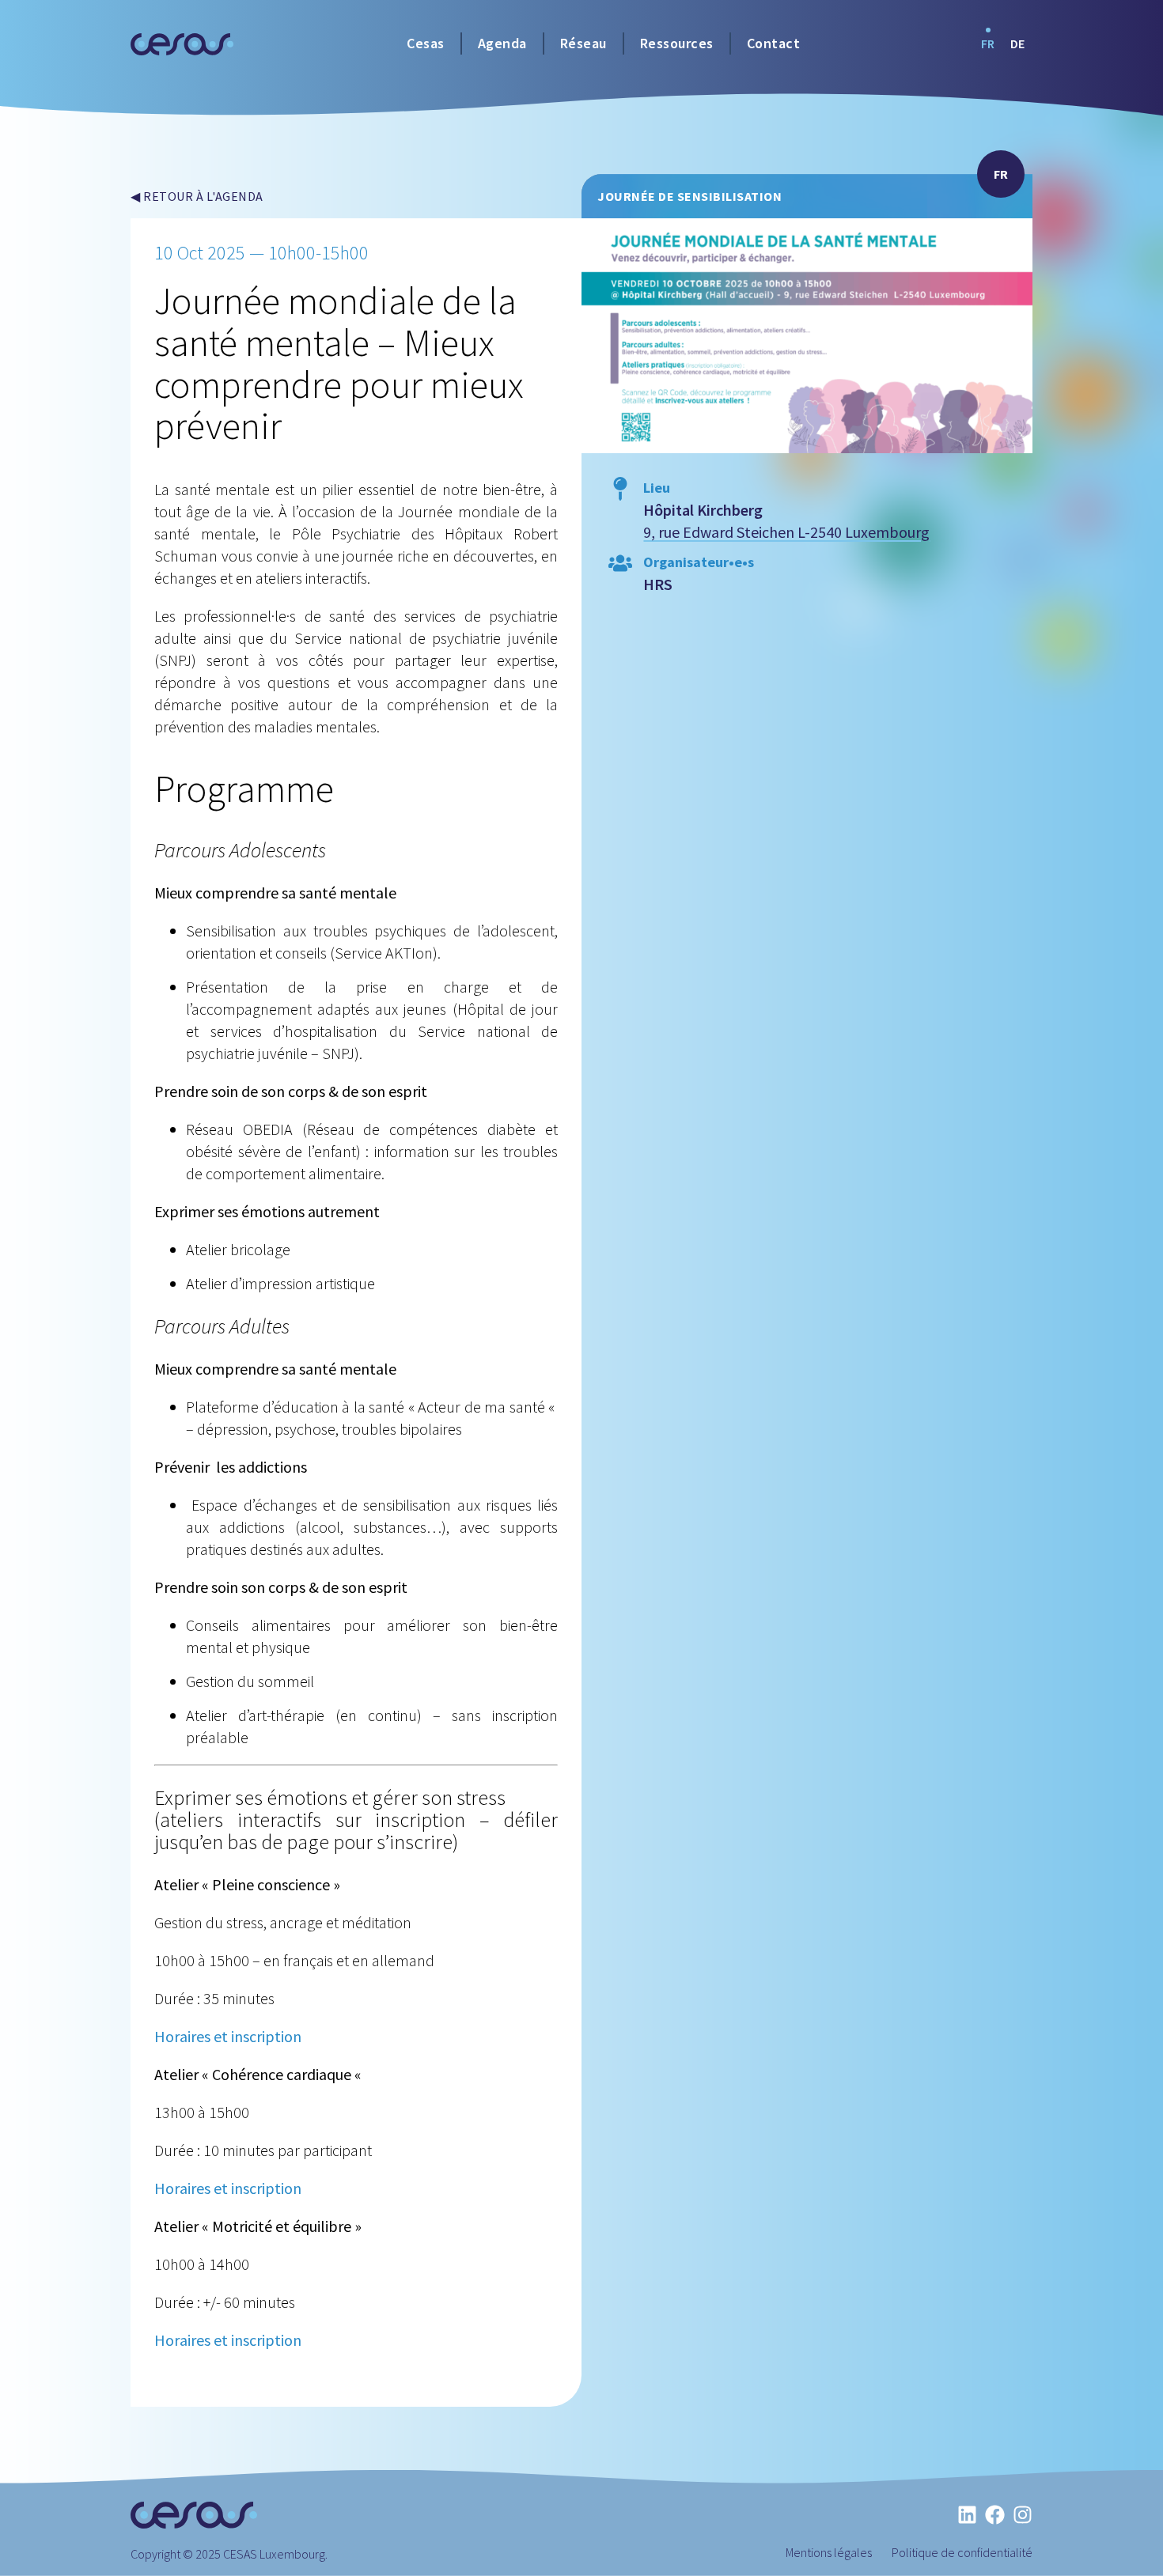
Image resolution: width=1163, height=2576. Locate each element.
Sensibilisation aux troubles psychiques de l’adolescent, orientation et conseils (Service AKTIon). (372, 942)
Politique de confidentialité (962, 2552)
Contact (774, 43)
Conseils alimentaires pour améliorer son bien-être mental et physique (372, 1636)
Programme (244, 789)
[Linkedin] (967, 2515)
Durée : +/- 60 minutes (225, 2302)
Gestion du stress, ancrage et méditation (283, 1922)
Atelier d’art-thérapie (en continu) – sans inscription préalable (372, 1726)
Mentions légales (829, 2552)
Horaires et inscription (228, 2036)
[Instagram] (1023, 2515)
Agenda (502, 43)
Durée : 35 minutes (214, 1998)
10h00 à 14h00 (202, 2264)
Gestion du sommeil (250, 1681)
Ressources (677, 43)
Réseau (583, 43)
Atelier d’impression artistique (280, 1283)
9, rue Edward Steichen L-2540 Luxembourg (786, 532)
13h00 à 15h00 (202, 2112)
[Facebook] (995, 2515)
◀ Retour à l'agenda (197, 196)
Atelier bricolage (238, 1249)
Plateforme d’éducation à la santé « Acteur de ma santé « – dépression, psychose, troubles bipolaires (372, 1418)
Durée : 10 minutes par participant (263, 2150)
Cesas (426, 43)
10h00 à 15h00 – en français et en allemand (294, 1960)
